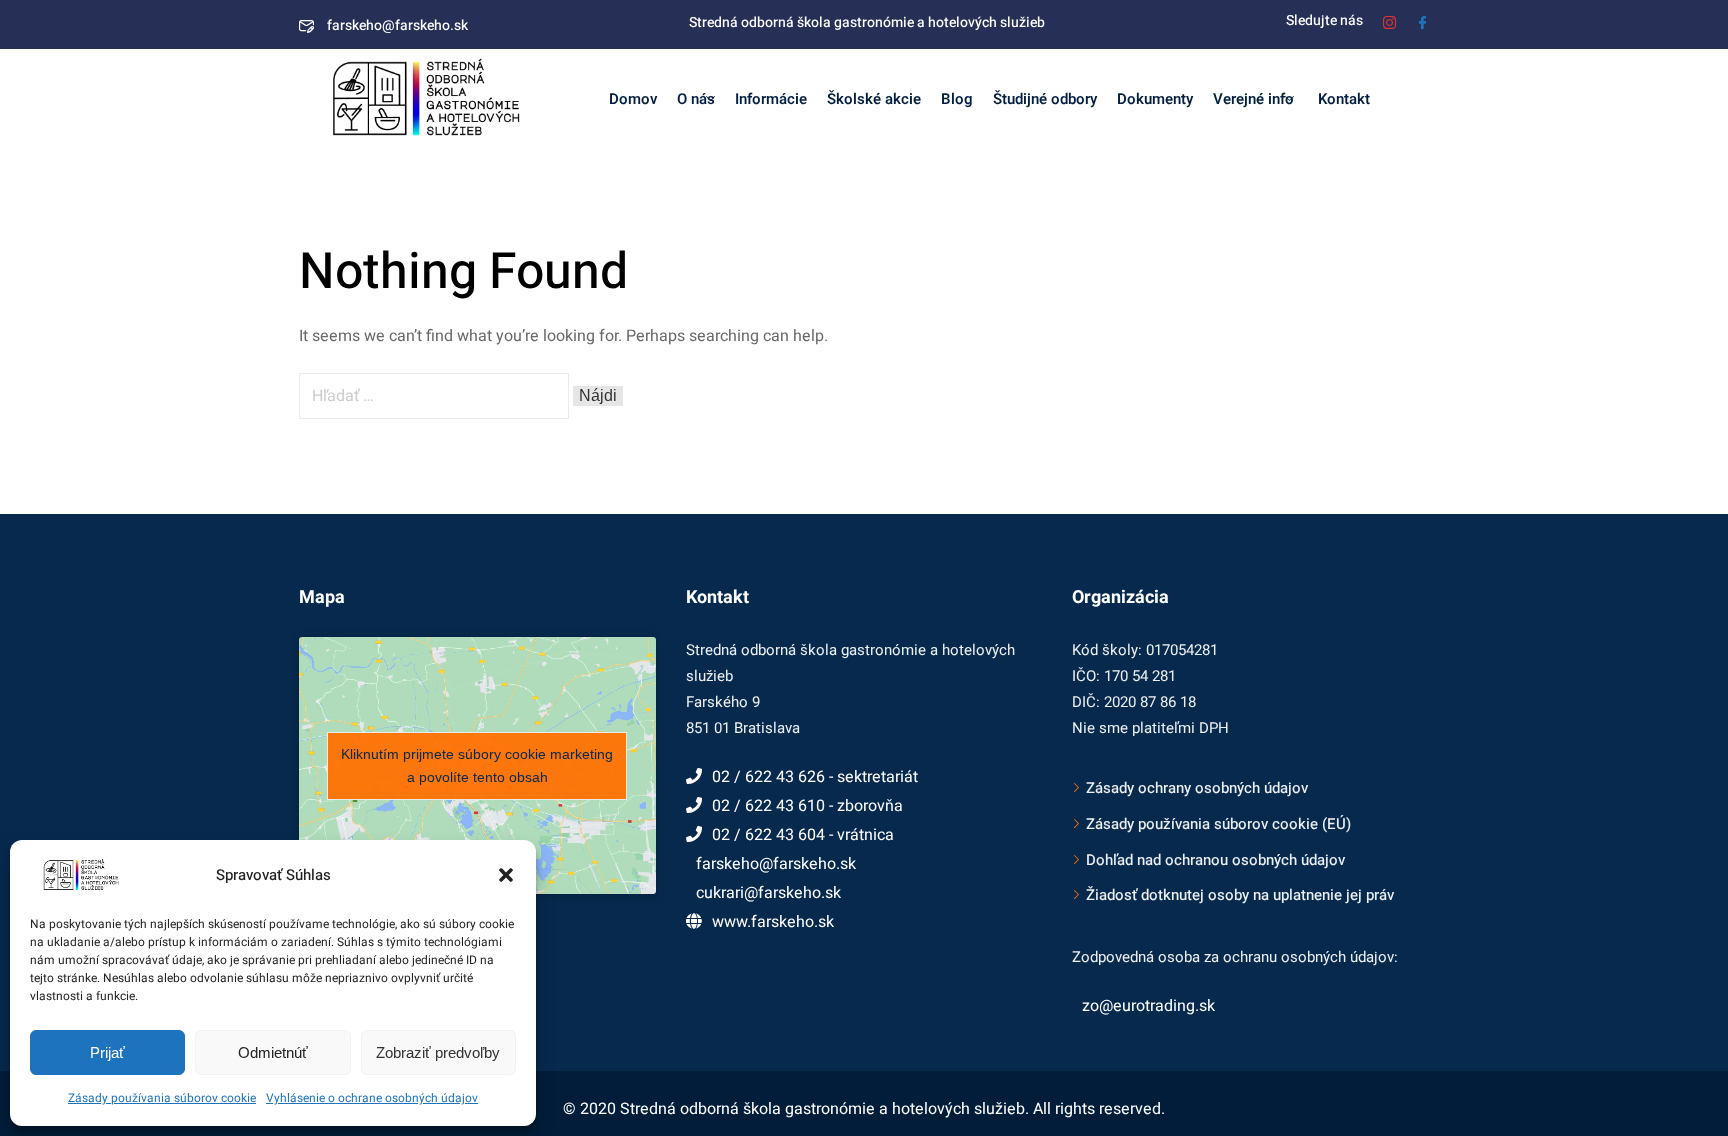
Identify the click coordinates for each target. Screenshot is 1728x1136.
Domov (633, 99)
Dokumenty (1155, 99)
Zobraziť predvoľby (438, 1052)
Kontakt (1342, 99)
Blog (957, 99)
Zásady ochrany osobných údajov (1197, 788)
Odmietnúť (273, 1052)
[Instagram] (1389, 20)
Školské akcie (874, 99)
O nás (696, 99)
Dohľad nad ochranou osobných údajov (1215, 860)
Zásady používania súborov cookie (162, 1098)
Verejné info (1253, 99)
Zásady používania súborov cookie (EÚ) (1218, 824)
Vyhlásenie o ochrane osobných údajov (372, 1098)
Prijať (107, 1052)
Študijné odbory (1045, 99)
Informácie (771, 99)
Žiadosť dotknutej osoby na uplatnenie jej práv (1240, 895)
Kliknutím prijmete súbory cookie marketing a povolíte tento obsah (477, 765)
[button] (506, 875)
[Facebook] (1422, 20)
